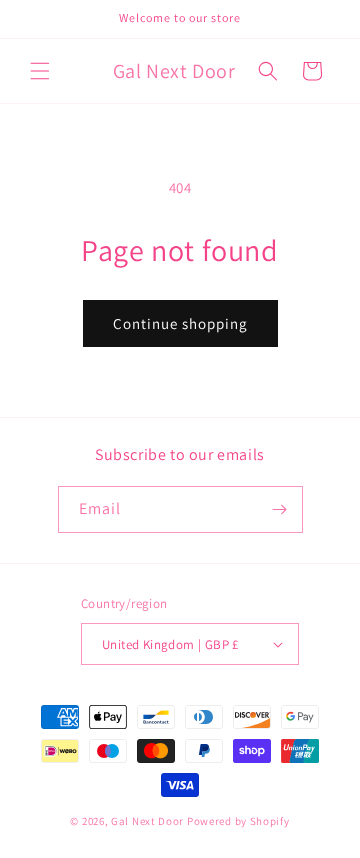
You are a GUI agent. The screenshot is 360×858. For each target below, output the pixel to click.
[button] (40, 71)
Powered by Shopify (238, 821)
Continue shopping (180, 323)
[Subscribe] (280, 509)
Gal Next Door (147, 821)
